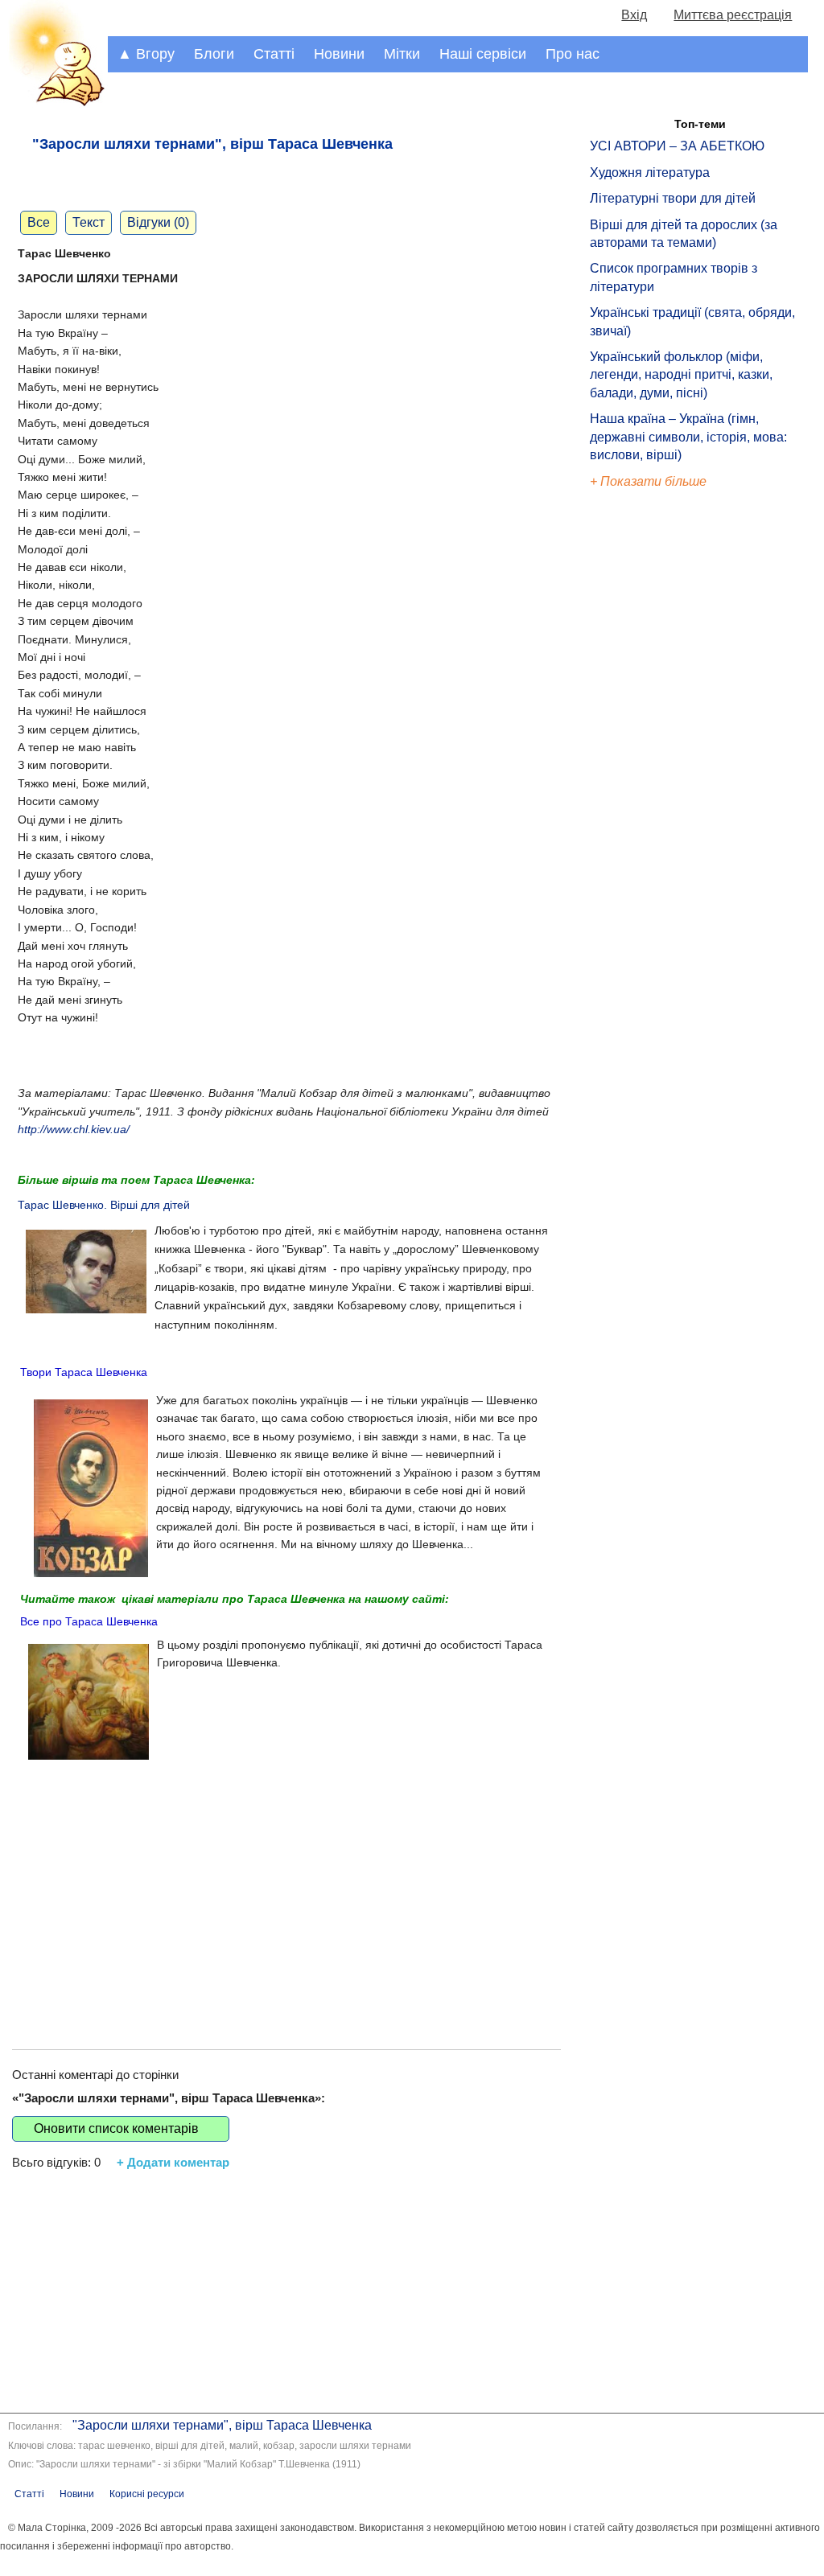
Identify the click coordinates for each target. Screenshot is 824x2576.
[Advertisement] (286, 1896)
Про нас (573, 54)
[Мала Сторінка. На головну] (54, 103)
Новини (339, 54)
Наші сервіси (483, 54)
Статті (274, 54)
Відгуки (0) (158, 222)
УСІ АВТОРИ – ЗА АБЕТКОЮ (677, 146)
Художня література (650, 173)
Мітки (402, 54)
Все (39, 222)
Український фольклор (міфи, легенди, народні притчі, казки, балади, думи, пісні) (681, 375)
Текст (89, 222)
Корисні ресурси (147, 2494)
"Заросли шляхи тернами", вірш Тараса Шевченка (222, 2425)
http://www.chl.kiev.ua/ (74, 1129)
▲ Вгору (146, 54)
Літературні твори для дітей (673, 198)
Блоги (214, 54)
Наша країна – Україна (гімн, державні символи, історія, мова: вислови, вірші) (688, 437)
